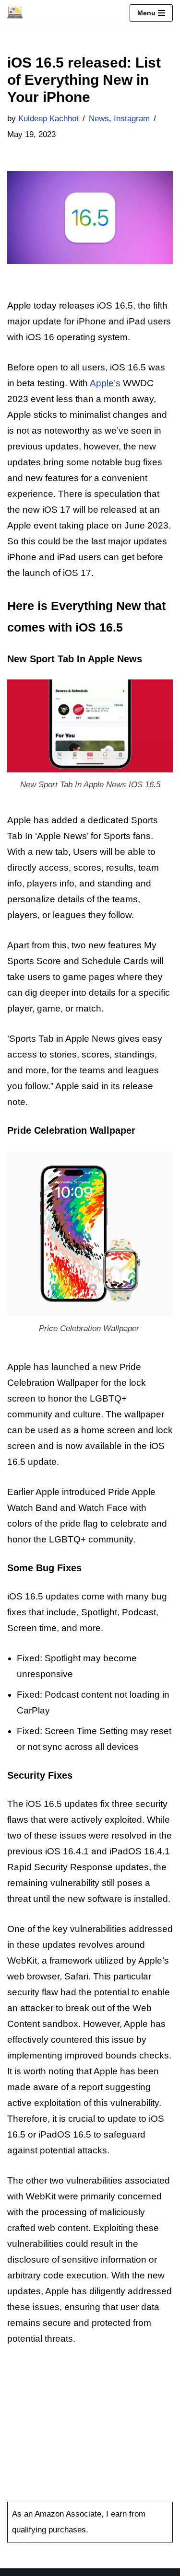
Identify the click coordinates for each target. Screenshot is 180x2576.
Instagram (132, 119)
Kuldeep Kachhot (48, 119)
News (99, 119)
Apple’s (105, 383)
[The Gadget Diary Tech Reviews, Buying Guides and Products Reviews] (15, 13)
